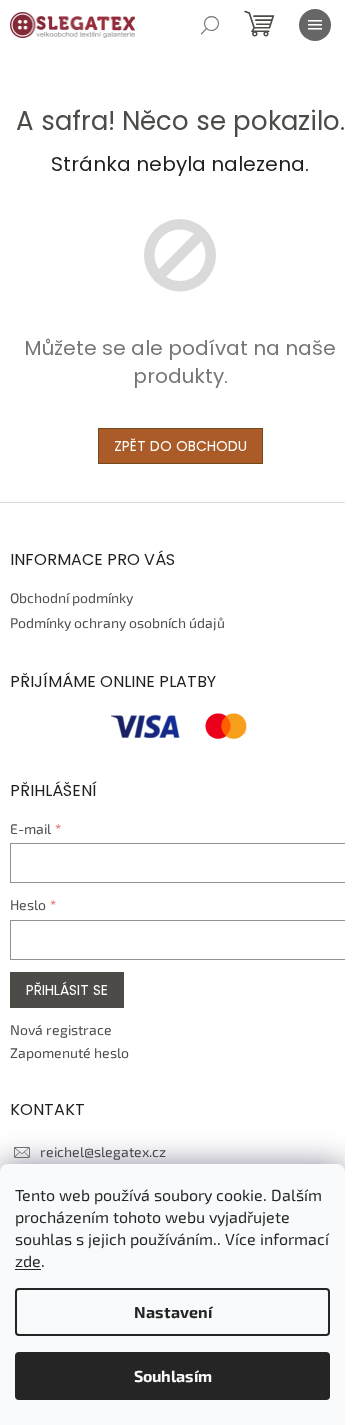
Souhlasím (173, 1375)
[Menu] (315, 25)
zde (28, 1260)
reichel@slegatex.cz (103, 1151)
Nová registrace (61, 1029)
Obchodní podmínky (71, 597)
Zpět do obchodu (180, 446)
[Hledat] (210, 25)
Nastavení (173, 1311)
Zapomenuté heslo (69, 1052)
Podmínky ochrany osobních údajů (117, 622)
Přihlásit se (67, 990)
